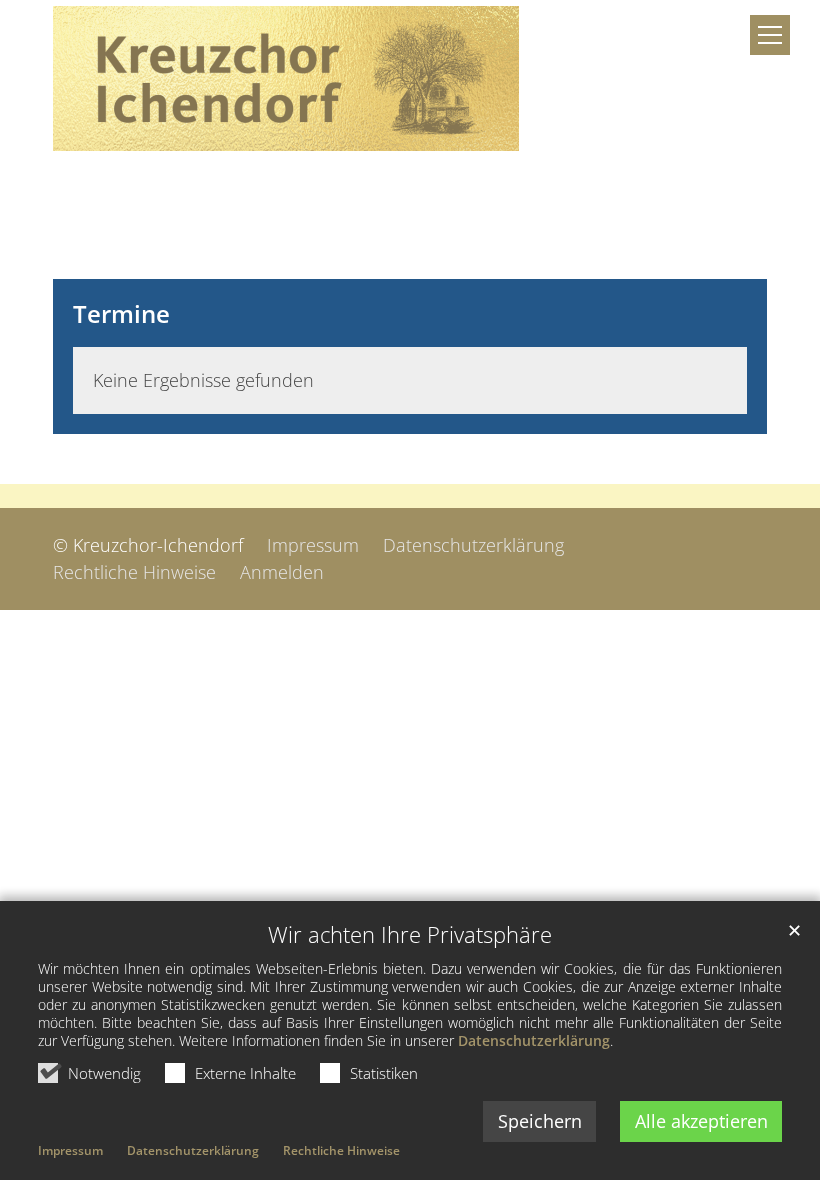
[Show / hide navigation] (770, 35)
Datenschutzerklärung (534, 1040)
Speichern (540, 1121)
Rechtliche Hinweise (341, 1150)
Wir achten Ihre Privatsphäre (410, 934)
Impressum (70, 1150)
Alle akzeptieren (701, 1121)
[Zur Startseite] (286, 78)
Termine (121, 314)
